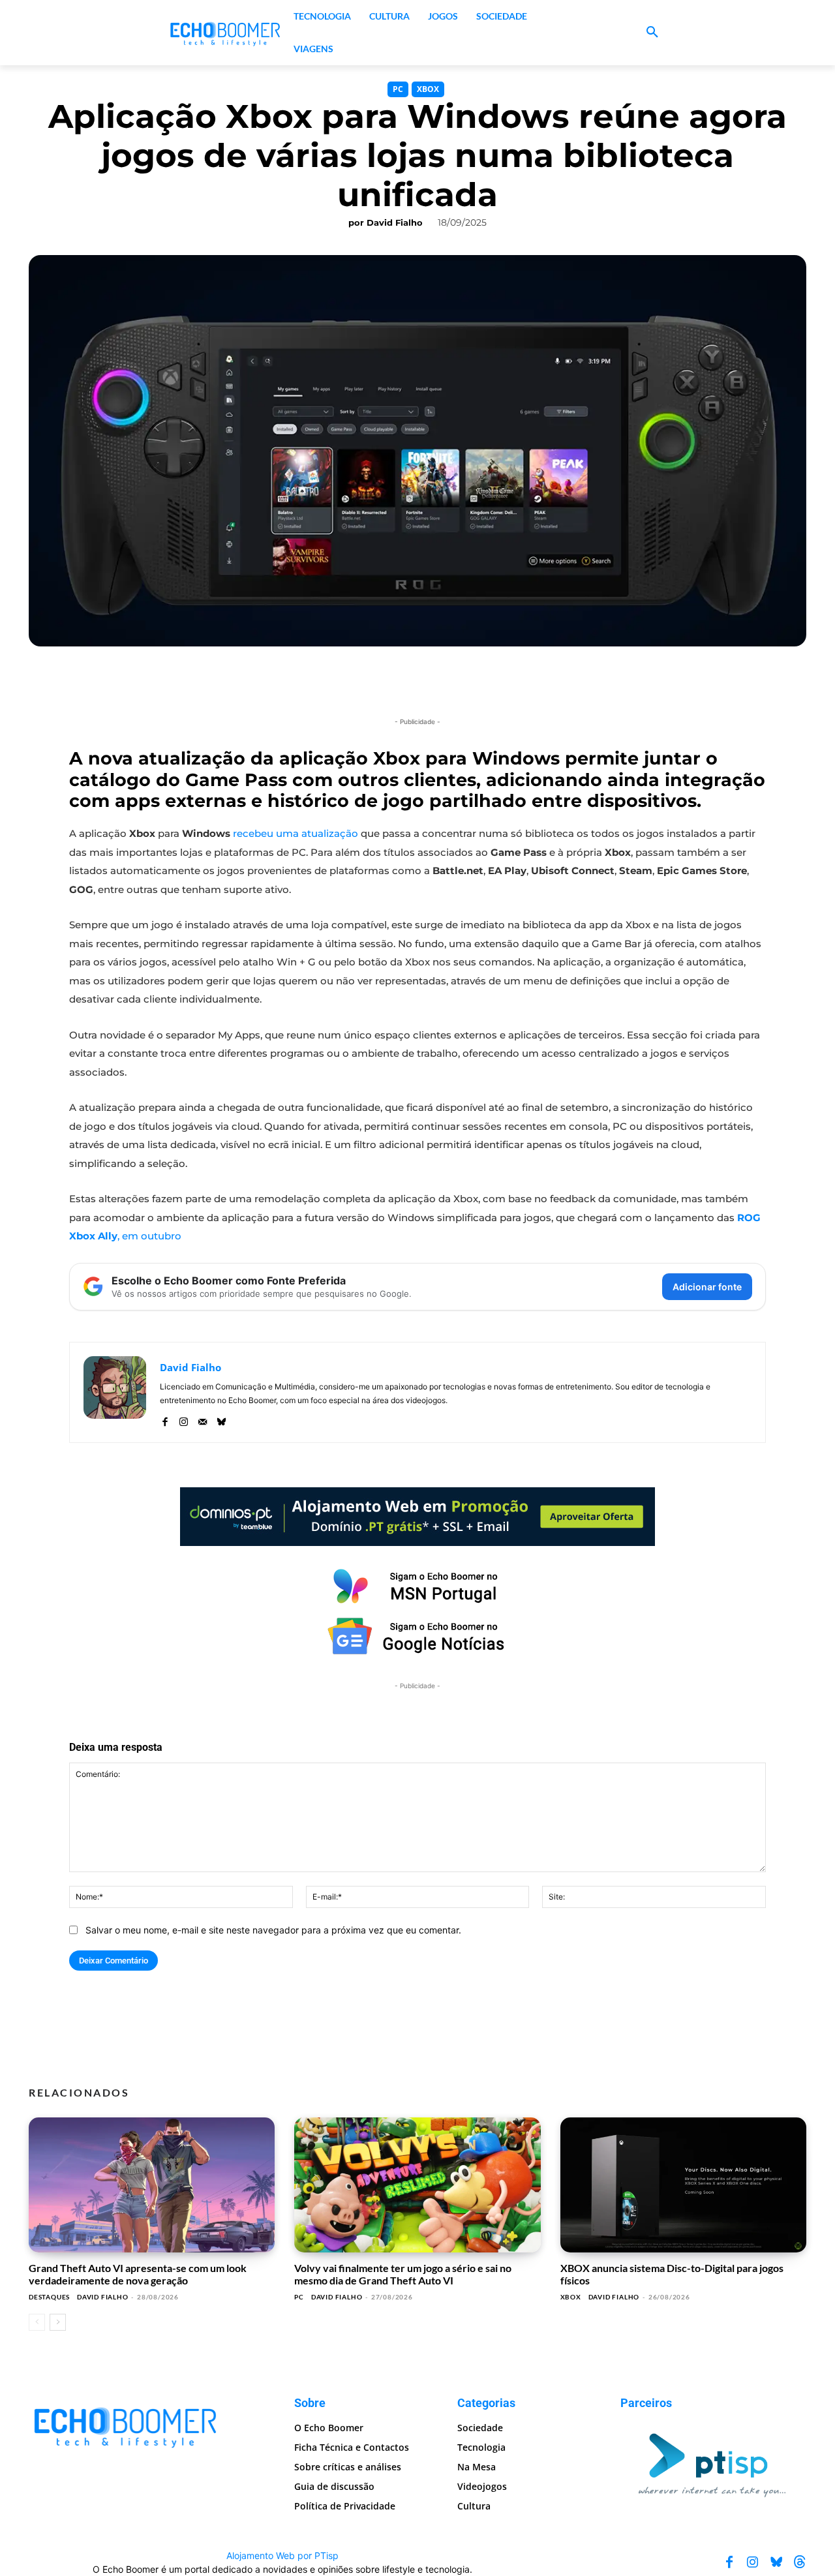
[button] (652, 33)
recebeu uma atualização (296, 833)
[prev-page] (37, 2322)
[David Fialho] (115, 1392)
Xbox (428, 89)
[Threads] (800, 2562)
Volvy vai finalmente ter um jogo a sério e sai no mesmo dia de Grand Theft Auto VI (403, 2274)
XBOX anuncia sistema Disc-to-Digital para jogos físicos (672, 2274)
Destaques (49, 2297)
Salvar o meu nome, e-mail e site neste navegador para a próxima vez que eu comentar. (273, 1930)
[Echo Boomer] (226, 33)
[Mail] (203, 1419)
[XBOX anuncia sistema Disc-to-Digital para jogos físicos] (683, 2185)
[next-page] (58, 2322)
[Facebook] (165, 1419)
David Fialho (395, 222)
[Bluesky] (221, 1419)
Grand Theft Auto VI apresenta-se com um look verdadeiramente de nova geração (138, 2274)
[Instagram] (184, 1419)
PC (398, 89)
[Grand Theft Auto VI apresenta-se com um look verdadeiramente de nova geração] (152, 2185)
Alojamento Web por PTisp (282, 2555)
